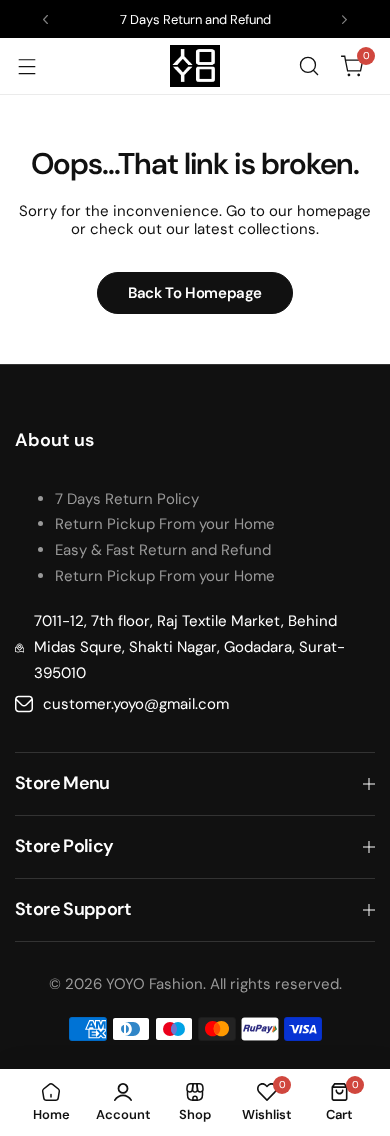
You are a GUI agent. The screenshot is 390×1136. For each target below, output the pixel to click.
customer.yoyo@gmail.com (136, 704)
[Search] (309, 66)
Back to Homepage (195, 293)
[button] (45, 19)
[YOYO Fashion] (195, 66)
